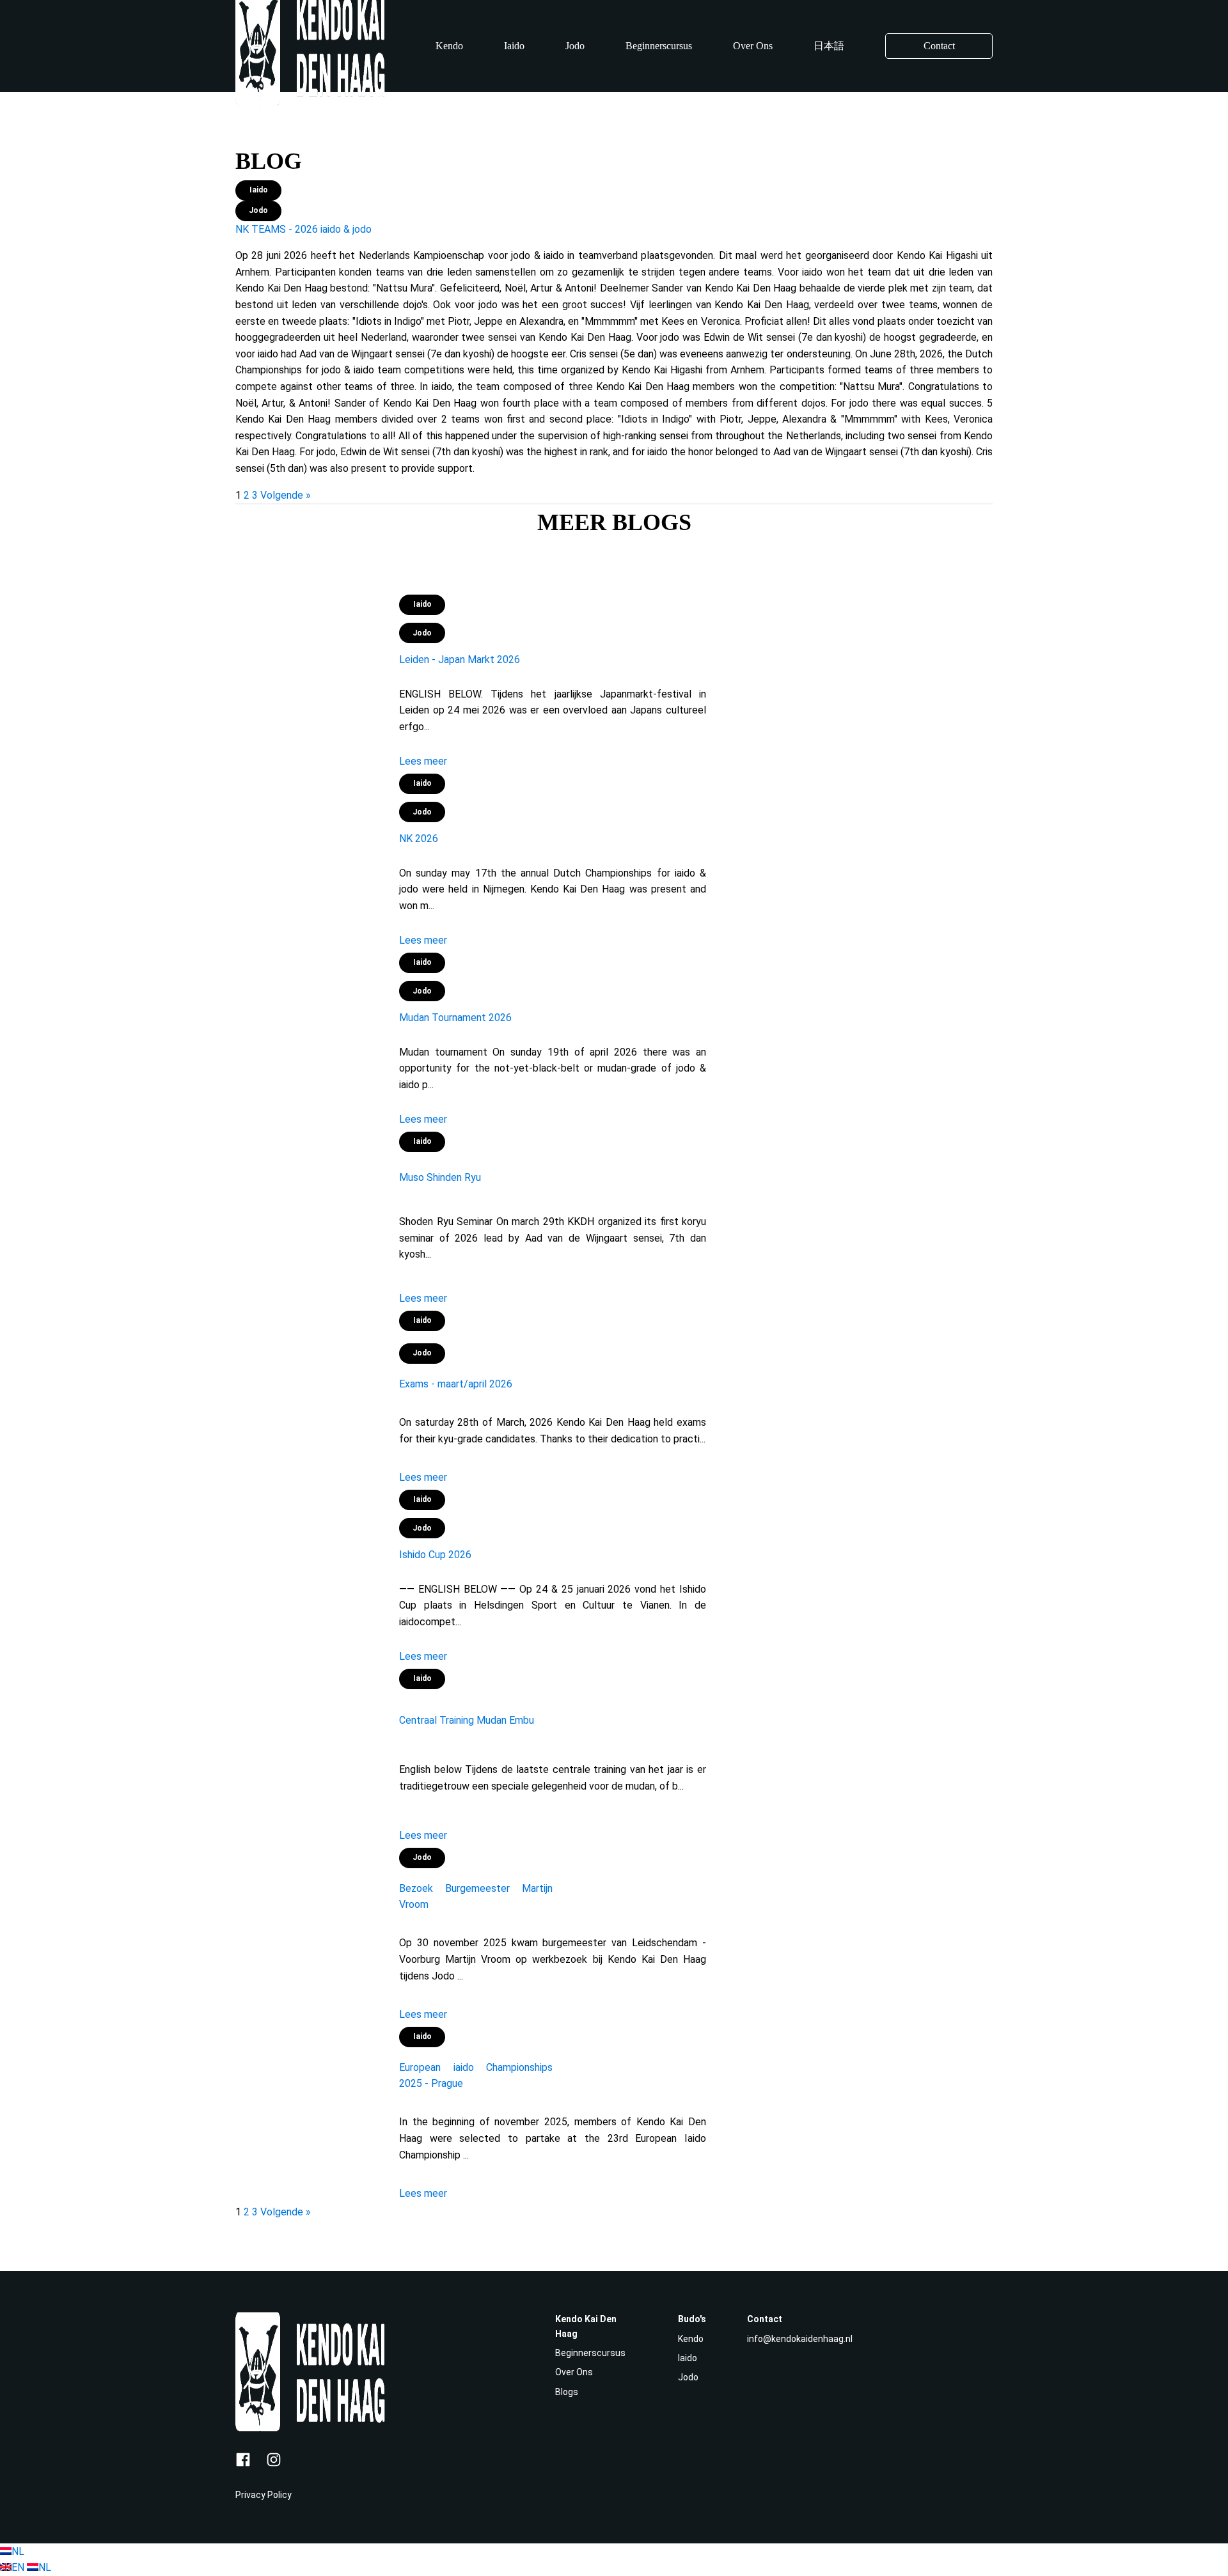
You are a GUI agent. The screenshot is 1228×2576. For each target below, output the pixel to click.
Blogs (567, 2392)
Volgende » (286, 495)
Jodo (575, 46)
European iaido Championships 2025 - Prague (476, 2076)
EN (19, 2567)
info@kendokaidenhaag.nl (800, 2339)
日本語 (829, 46)
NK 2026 (419, 839)
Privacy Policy (264, 2495)
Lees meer (423, 761)
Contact (939, 46)
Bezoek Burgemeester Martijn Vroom (476, 1897)
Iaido (514, 46)
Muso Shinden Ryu (440, 1177)
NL (18, 2551)
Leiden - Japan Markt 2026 (460, 660)
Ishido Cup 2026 (435, 1555)
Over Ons (753, 46)
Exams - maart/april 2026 (456, 1384)
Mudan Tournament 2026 (455, 1018)
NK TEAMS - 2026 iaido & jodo (303, 229)
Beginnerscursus (659, 46)
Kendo (449, 46)
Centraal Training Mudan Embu (467, 1720)
